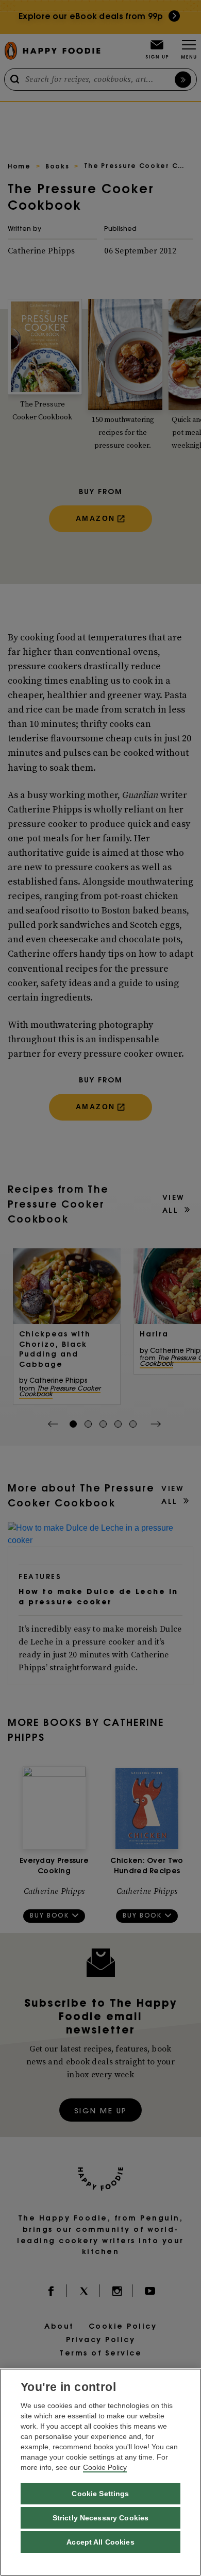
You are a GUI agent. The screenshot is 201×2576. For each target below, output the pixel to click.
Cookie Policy (105, 2467)
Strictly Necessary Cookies (101, 2518)
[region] (100, 2472)
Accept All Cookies (100, 2542)
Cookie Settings (100, 2494)
